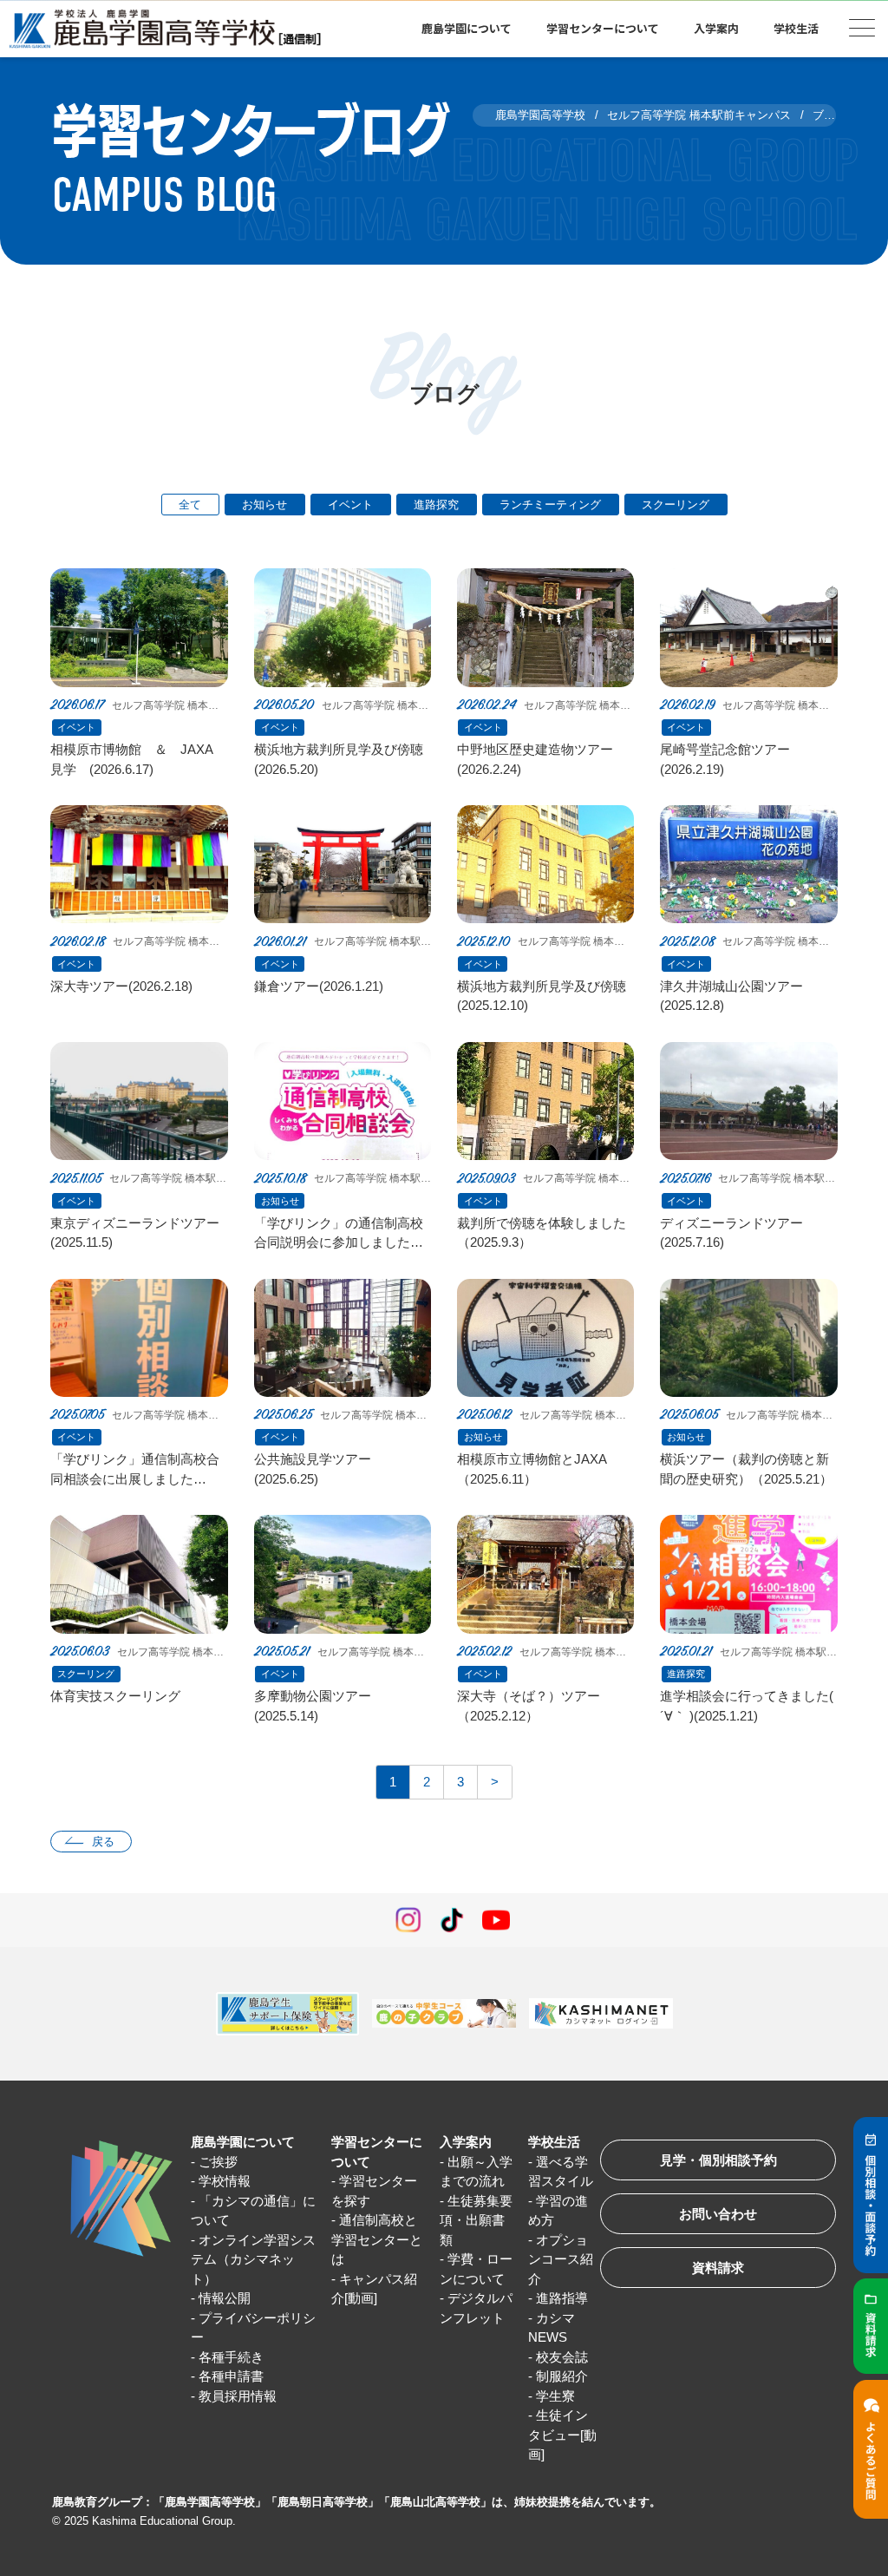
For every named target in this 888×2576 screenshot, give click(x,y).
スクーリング (676, 505)
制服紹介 (562, 2376)
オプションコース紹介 (561, 2259)
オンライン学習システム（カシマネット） (253, 2259)
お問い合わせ (718, 2214)
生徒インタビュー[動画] (562, 2435)
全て (190, 505)
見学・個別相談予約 (718, 2160)
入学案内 (466, 2142)
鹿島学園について (243, 2142)
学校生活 (554, 2142)
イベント (350, 505)
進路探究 (436, 505)
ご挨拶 (218, 2162)
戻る (103, 1842)
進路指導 (562, 2298)
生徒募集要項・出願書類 (476, 2220)
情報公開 (225, 2298)
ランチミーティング (550, 505)
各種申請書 (231, 2376)
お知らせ (264, 505)
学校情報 (225, 2181)
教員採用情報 (238, 2396)
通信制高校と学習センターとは (377, 2239)
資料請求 (718, 2268)
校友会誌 (562, 2357)
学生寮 (555, 2396)
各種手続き (231, 2357)
